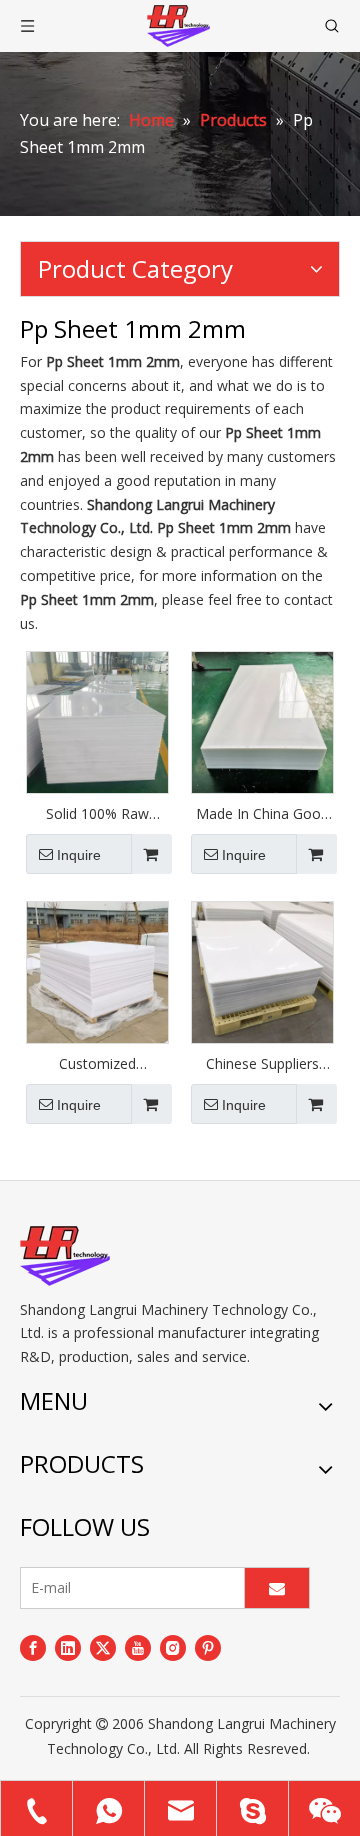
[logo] (65, 1256)
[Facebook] (33, 1648)
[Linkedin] (68, 1648)
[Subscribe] (277, 1588)
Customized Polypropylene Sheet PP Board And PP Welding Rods (97, 1064)
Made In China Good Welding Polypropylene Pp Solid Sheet (262, 814)
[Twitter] (103, 1648)
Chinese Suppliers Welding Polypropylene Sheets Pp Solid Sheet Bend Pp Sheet (263, 1064)
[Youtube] (138, 1648)
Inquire (79, 855)
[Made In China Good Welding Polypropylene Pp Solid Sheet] (262, 721)
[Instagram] (173, 1648)
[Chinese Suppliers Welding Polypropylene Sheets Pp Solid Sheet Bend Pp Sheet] (262, 970)
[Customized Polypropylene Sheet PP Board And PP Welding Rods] (97, 970)
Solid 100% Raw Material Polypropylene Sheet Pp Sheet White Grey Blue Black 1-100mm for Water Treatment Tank (97, 814)
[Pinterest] (208, 1648)
